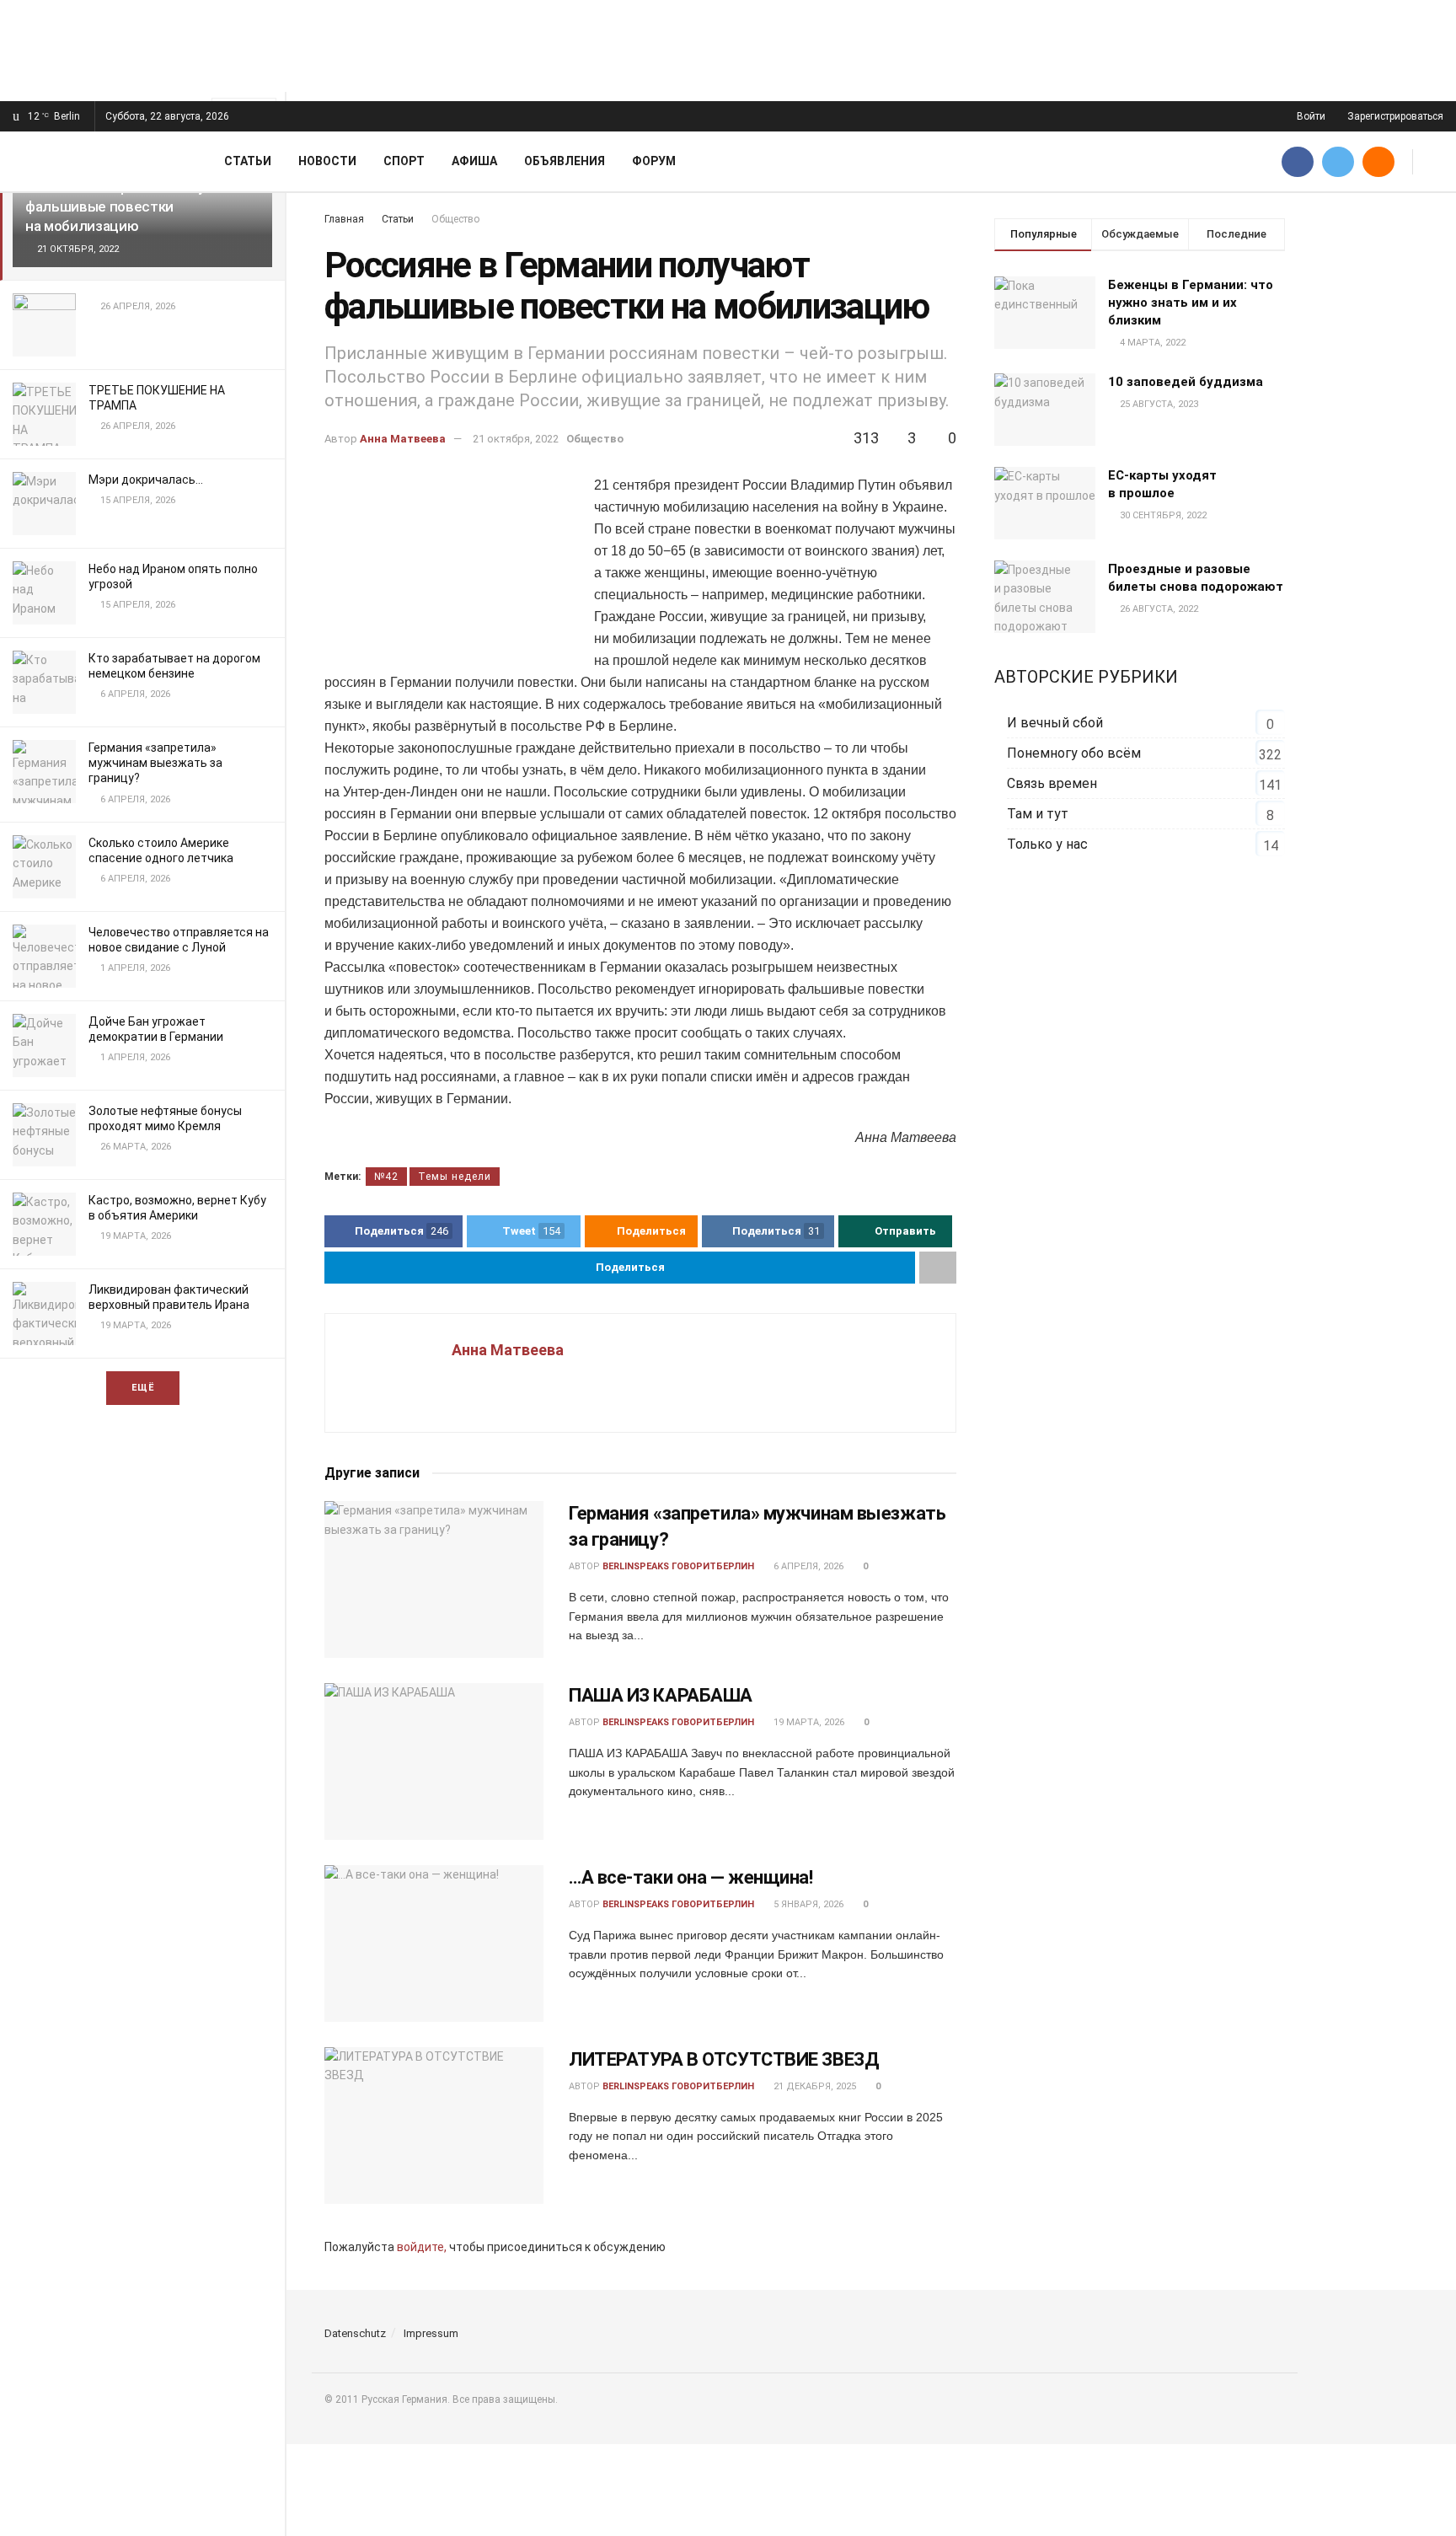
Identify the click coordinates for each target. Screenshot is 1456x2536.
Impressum (431, 2333)
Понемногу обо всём (1074, 753)
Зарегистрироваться (1394, 116)
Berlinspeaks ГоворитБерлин (678, 1566)
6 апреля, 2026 (807, 1566)
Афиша (474, 161)
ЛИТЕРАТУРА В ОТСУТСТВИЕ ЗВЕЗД (724, 2059)
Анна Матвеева (403, 439)
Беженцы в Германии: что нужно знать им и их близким (1191, 303)
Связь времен (1052, 783)
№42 (386, 1177)
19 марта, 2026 (808, 1722)
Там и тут (1038, 814)
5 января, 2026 (807, 1904)
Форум (654, 161)
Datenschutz (355, 2333)
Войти (1310, 116)
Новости (327, 161)
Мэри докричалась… (146, 480)
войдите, (422, 2247)
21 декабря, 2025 (814, 2086)
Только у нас (1047, 844)
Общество (595, 439)
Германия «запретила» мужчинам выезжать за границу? (155, 763)
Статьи (248, 161)
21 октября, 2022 (516, 439)
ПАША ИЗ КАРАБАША (661, 1695)
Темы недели (455, 1177)
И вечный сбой (1055, 723)
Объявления (565, 161)
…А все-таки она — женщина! (691, 1877)
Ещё (143, 1388)
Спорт (404, 161)
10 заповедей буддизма (1186, 382)
